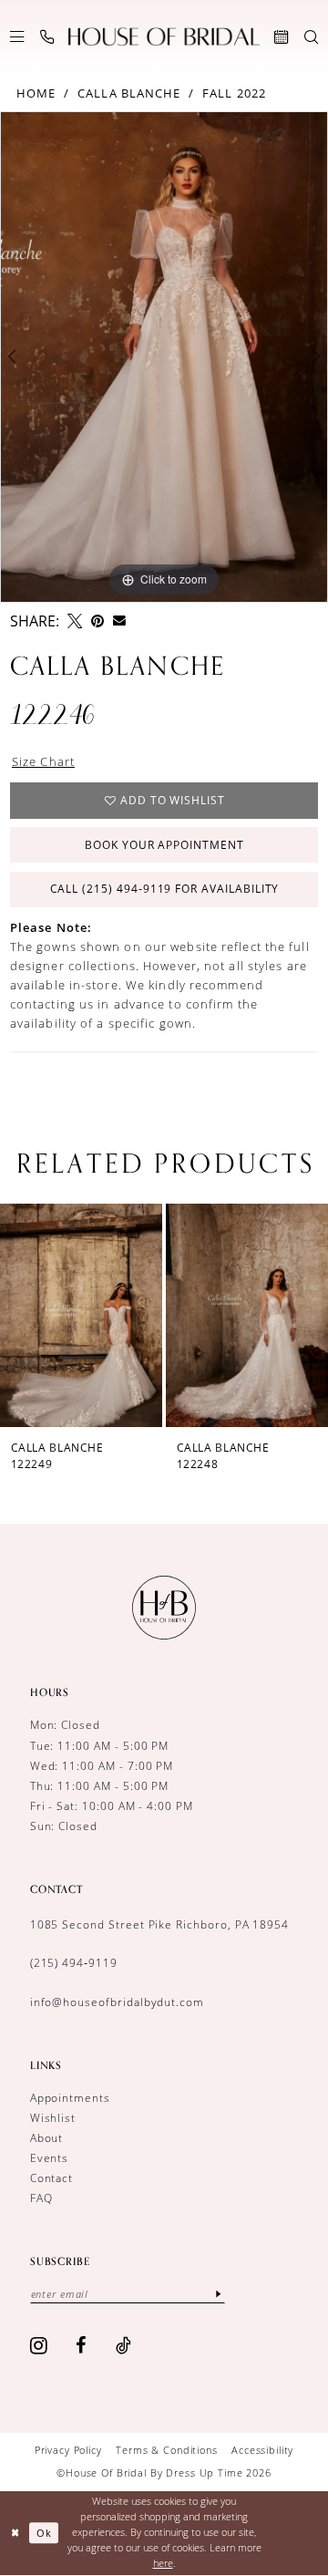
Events (50, 2158)
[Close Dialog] (15, 2533)
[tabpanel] (164, 357)
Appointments (70, 2098)
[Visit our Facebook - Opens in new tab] (82, 2345)
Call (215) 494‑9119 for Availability (165, 889)
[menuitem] (17, 37)
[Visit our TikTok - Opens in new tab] (124, 2345)
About (47, 2138)
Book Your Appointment (164, 845)
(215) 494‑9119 (74, 1963)
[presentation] (151, 1315)
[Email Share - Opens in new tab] (119, 621)
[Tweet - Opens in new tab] (75, 621)
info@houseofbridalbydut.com (117, 2002)
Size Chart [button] (43, 761)
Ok (44, 2533)
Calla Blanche (129, 93)
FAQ (41, 2198)
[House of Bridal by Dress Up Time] (164, 37)
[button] (17, 37)
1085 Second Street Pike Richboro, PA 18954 (160, 1924)
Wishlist (53, 2118)
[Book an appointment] (281, 37)
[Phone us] (47, 37)
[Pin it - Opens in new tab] (97, 621)
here (163, 2563)
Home (36, 93)
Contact (52, 2178)
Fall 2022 (234, 93)
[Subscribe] (218, 2294)
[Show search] (311, 37)
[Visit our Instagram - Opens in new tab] (39, 2345)
